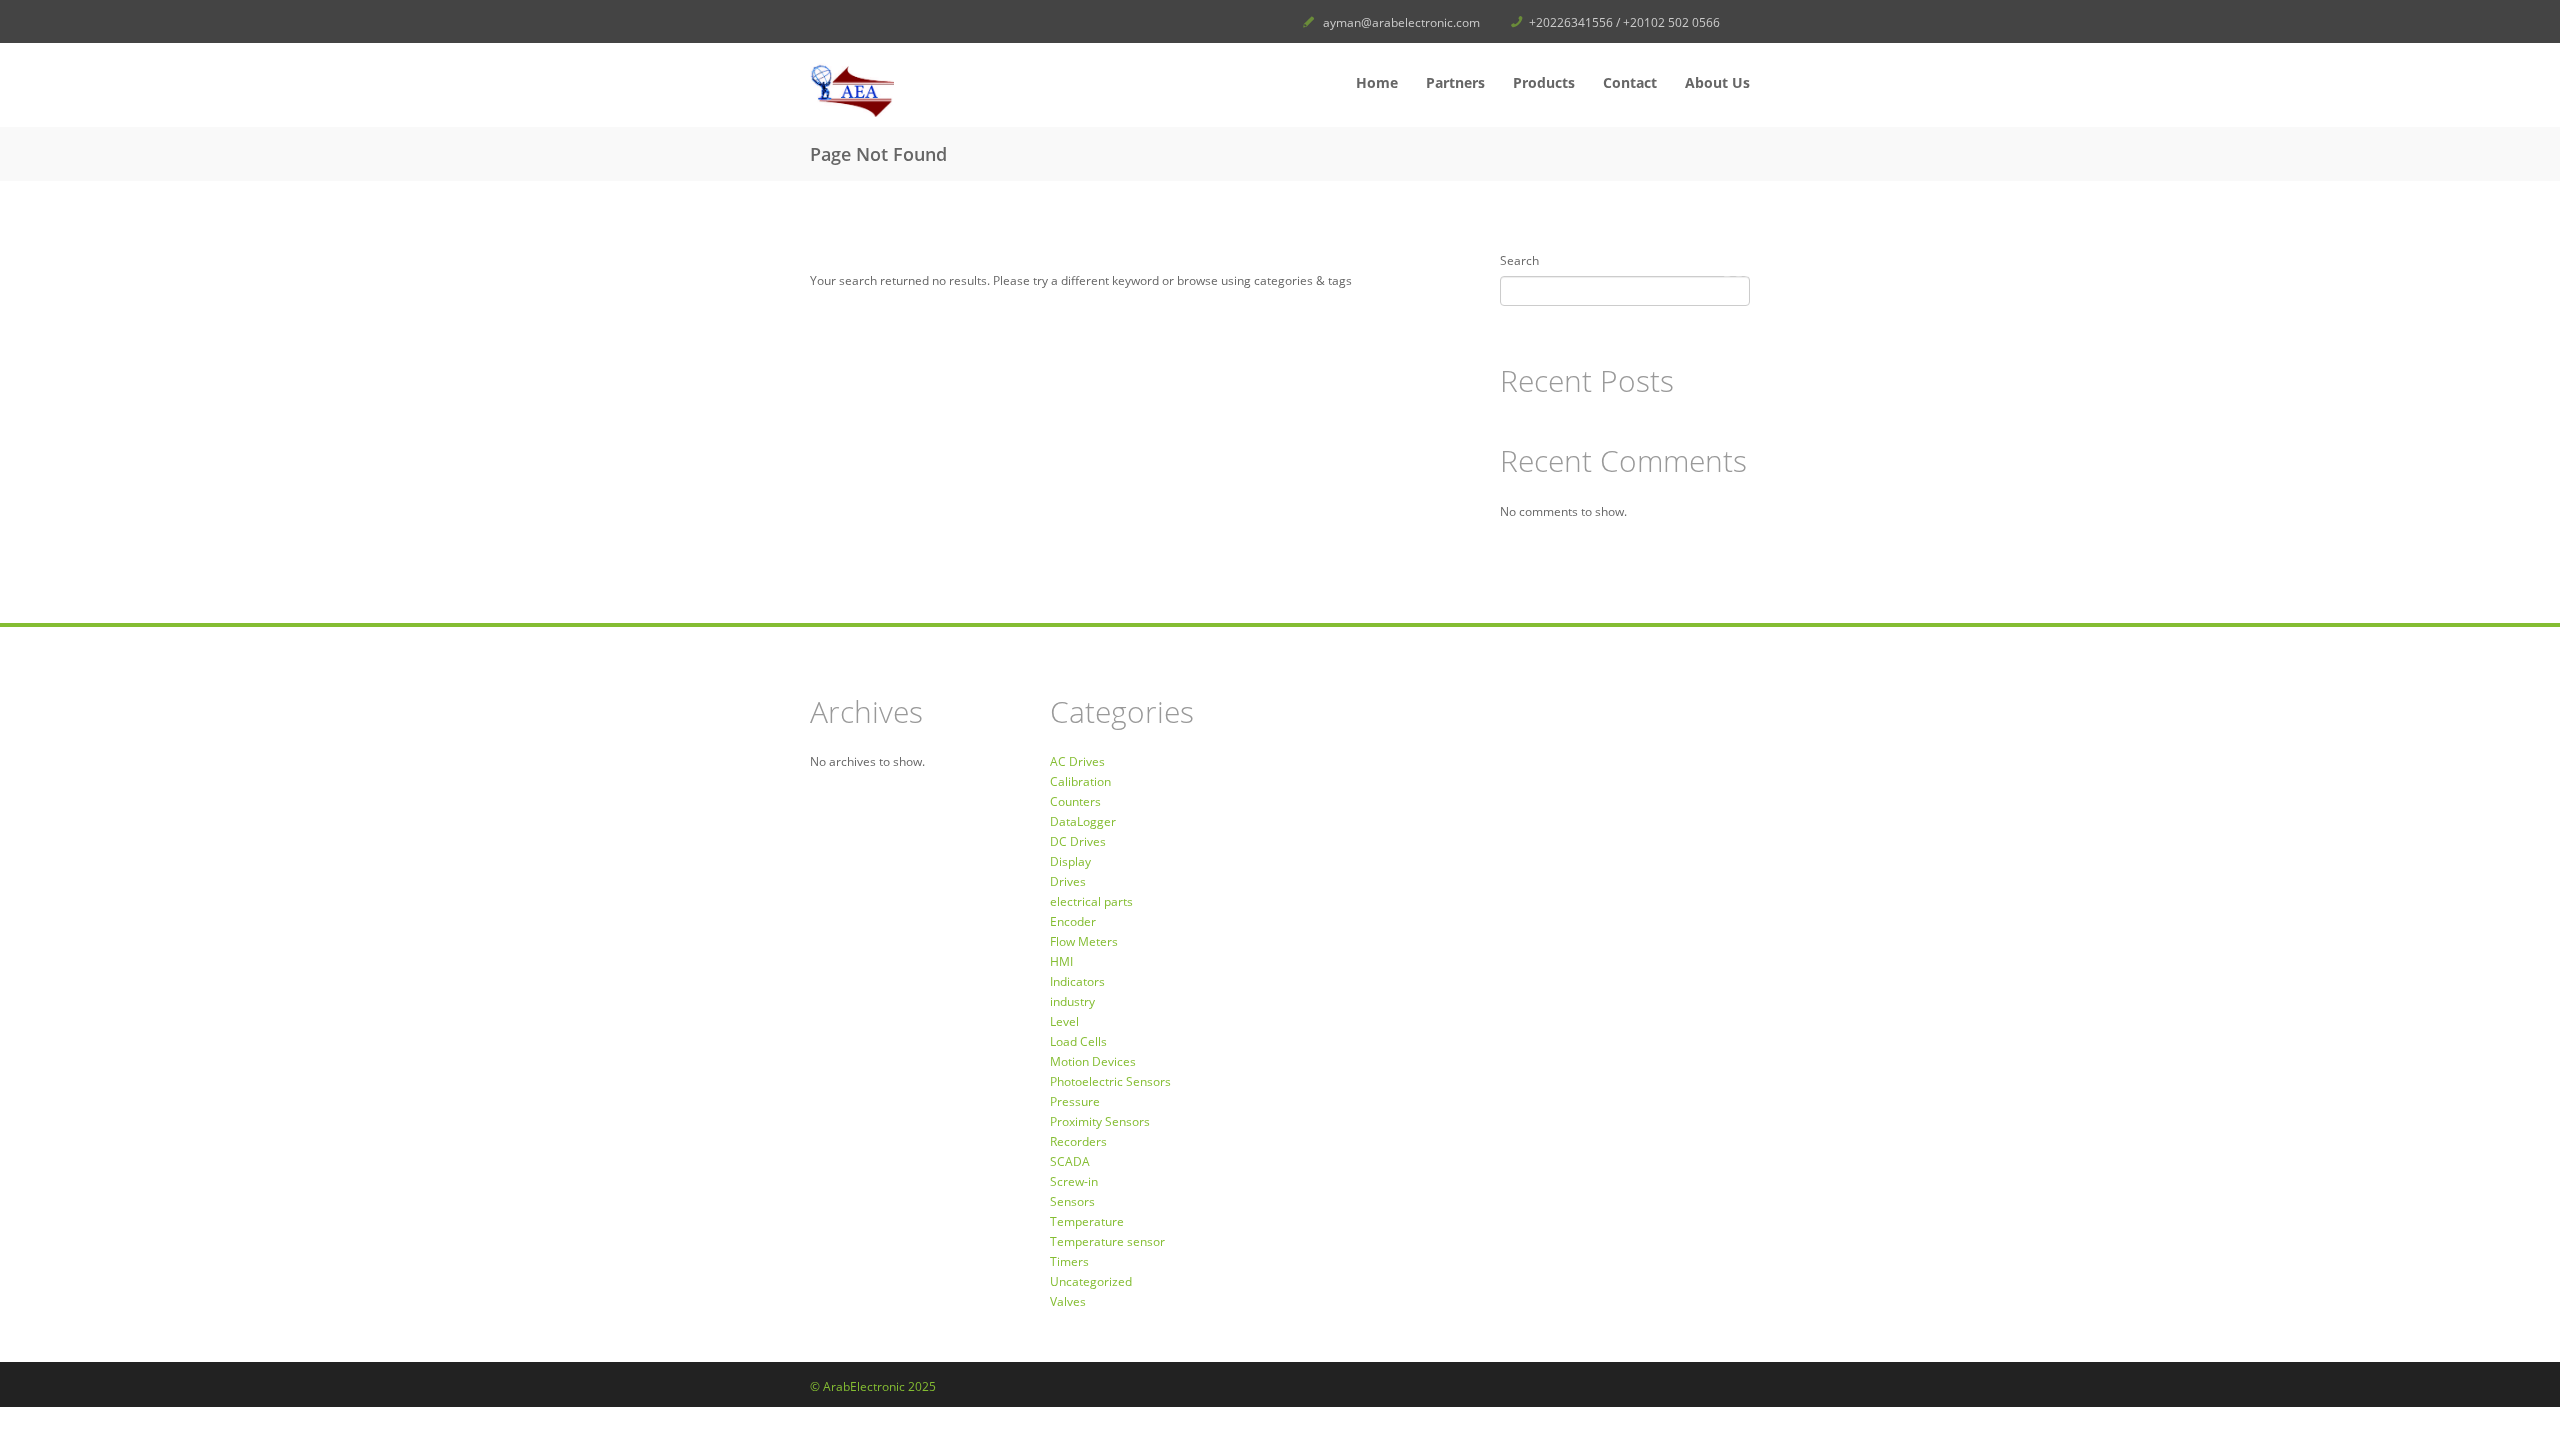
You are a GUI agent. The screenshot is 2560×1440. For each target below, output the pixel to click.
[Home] (960, 90)
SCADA (1070, 1161)
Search (1519, 260)
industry (1072, 1001)
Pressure (1075, 1101)
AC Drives (1077, 761)
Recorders (1078, 1141)
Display (1070, 861)
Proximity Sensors (1100, 1121)
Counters (1075, 801)
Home (1377, 82)
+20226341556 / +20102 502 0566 (1624, 22)
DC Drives (1078, 841)
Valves (1068, 1301)
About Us (1717, 82)
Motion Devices (1093, 1061)
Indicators (1077, 981)
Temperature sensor (1107, 1241)
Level (1064, 1021)
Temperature (1087, 1221)
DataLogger (1083, 821)
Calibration (1080, 781)
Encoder (1073, 921)
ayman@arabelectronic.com (1401, 22)
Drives (1068, 881)
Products (1544, 82)
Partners (1455, 82)
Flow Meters (1084, 941)
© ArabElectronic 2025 (873, 1386)
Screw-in (1074, 1181)
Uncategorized (1091, 1281)
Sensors (1072, 1201)
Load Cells (1078, 1041)
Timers (1069, 1261)
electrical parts (1091, 901)
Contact (1630, 82)
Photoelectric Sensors (1110, 1081)
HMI (1061, 961)
